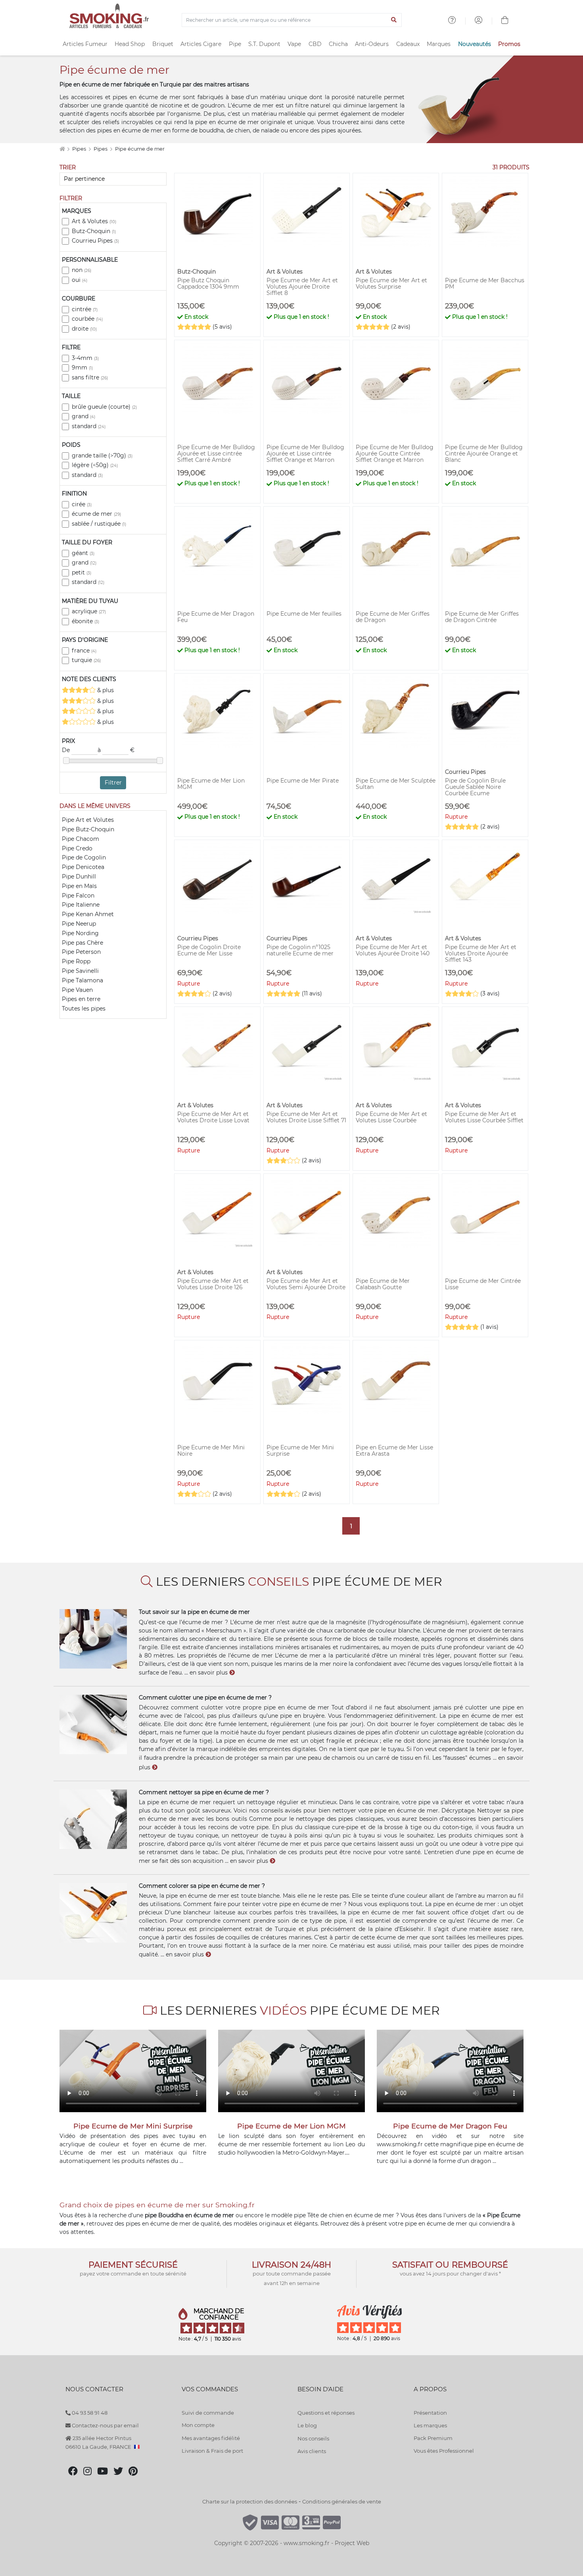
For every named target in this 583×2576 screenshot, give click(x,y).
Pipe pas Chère (82, 943)
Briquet (163, 44)
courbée (87, 319)
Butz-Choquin (94, 231)
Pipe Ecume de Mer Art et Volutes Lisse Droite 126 (213, 1284)
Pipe (235, 44)
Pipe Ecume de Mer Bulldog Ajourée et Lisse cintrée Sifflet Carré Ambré (216, 454)
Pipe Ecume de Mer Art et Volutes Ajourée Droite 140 (393, 950)
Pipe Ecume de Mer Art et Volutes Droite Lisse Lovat (213, 1117)
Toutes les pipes (84, 1009)
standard (89, 426)
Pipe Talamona (82, 980)
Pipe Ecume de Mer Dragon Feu (216, 617)
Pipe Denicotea (83, 867)
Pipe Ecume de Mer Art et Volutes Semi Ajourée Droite (306, 1284)
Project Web (352, 2543)
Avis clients (312, 2451)
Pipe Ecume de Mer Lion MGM (211, 784)
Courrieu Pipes (95, 241)
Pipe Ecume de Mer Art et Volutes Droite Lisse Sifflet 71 (306, 1117)
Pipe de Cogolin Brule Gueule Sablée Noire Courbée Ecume (475, 787)
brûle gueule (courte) (104, 407)
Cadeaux (408, 44)
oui (80, 280)
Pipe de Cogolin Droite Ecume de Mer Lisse (209, 950)
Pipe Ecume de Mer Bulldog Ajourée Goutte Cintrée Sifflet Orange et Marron (395, 454)
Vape (294, 44)
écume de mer (96, 514)
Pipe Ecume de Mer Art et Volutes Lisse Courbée (391, 1117)
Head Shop (130, 44)
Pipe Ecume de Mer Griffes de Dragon (393, 617)
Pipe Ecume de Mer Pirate (303, 781)
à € (116, 750)
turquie (86, 660)
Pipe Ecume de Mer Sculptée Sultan (396, 784)
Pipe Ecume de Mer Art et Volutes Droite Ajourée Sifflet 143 (481, 953)
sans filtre (90, 377)
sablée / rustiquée (99, 524)
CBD (315, 44)
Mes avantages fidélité (211, 2438)
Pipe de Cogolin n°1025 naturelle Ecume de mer (300, 950)
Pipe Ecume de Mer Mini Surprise (300, 1451)
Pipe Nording (80, 933)
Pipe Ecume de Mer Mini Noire (211, 1451)
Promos (509, 44)
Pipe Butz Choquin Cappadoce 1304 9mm (208, 283)
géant (83, 553)
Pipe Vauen (77, 990)
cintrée (85, 309)
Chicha (338, 44)
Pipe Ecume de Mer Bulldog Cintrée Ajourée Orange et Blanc (484, 454)
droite (84, 329)
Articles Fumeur (85, 44)
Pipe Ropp (76, 961)
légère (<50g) (95, 465)
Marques (439, 44)
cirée (82, 504)
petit (82, 572)
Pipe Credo (77, 848)
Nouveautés (475, 44)
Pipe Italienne (81, 905)
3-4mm (85, 358)
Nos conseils (313, 2438)
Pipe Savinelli (80, 971)
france (84, 651)
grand (83, 416)
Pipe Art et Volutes (88, 820)
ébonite (85, 621)
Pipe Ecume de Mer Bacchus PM (485, 283)
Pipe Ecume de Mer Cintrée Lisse (483, 1284)
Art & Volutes (94, 221)
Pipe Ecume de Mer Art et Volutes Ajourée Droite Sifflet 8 (302, 287)
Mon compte (198, 2425)
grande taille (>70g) (102, 455)
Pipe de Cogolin (84, 857)
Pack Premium (433, 2438)
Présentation (430, 2413)
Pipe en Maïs (79, 886)
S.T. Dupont (264, 44)
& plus (105, 690)
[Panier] (505, 21)
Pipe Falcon (78, 896)
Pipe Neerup (79, 924)
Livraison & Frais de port (212, 2451)
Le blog (307, 2425)
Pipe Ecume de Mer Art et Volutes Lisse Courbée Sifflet (484, 1117)
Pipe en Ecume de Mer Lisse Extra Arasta (394, 1451)
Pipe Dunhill (79, 877)
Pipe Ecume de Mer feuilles (304, 614)
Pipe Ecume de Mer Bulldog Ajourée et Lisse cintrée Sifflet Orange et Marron (305, 454)
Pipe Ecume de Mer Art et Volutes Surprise (391, 283)
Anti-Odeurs (372, 44)
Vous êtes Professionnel (444, 2451)
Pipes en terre (81, 999)
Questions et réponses (326, 2413)
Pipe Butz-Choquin (88, 829)
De (67, 750)
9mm (82, 367)
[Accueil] (62, 149)
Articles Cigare (201, 44)
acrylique (89, 611)
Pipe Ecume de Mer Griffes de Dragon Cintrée (482, 617)
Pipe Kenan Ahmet (88, 914)
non (82, 270)
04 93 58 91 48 (89, 2413)
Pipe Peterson (81, 952)
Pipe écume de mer (140, 149)
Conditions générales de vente (342, 2501)
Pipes (80, 149)
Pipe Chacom (81, 839)
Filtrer (113, 783)
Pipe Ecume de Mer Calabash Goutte (383, 1284)
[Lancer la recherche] (394, 20)
